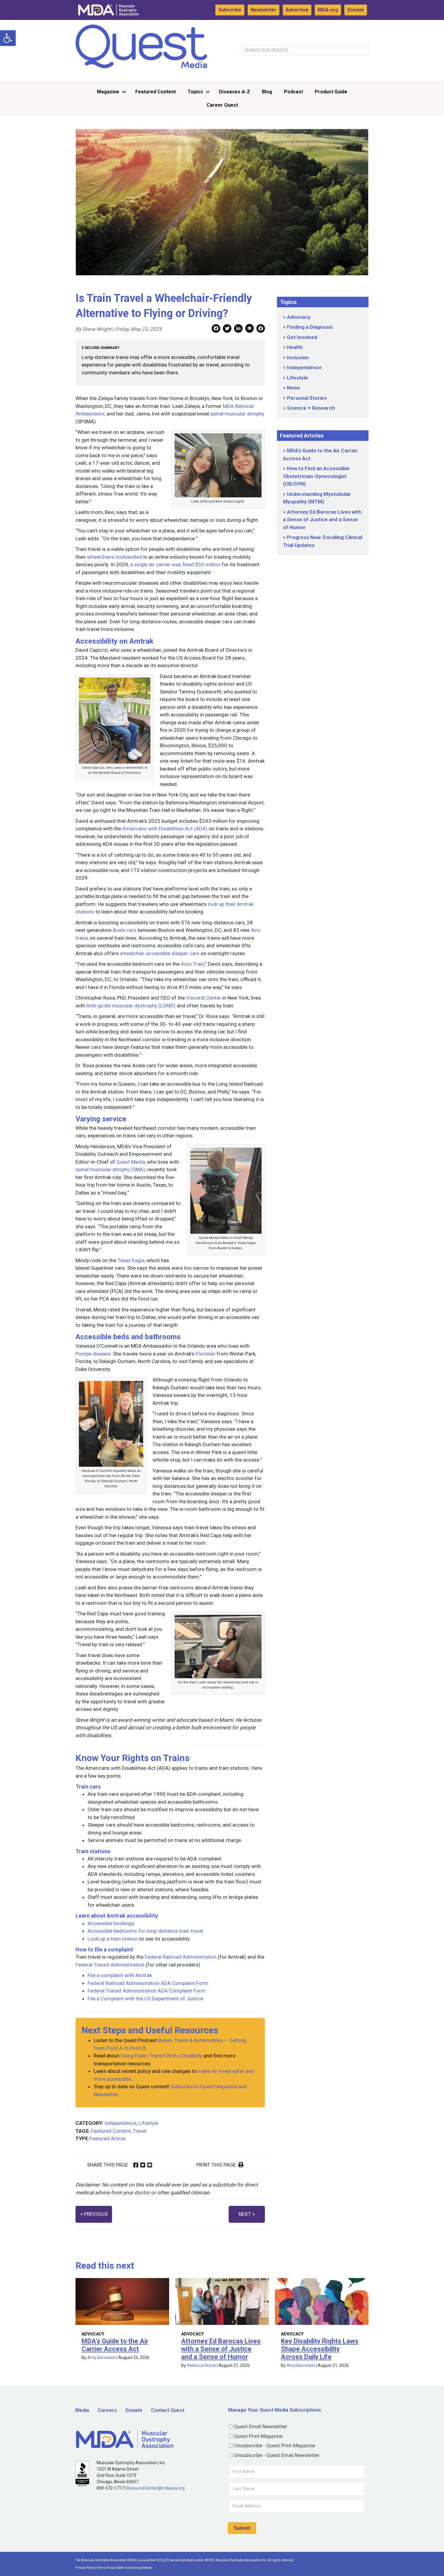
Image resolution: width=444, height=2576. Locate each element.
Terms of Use (106, 2568)
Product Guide (331, 92)
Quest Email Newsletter (261, 2426)
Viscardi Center (204, 998)
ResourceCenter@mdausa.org (156, 2488)
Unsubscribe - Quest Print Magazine (275, 2445)
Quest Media (131, 1162)
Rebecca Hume (201, 2365)
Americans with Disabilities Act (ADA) (165, 829)
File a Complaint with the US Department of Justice (145, 1999)
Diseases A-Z (235, 92)
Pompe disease (93, 1354)
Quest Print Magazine (258, 2436)
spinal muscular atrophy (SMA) (110, 1169)
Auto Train (193, 964)
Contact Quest (168, 2410)
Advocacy (299, 317)
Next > (247, 2214)
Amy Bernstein (101, 2358)
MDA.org (328, 10)
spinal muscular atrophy (237, 414)
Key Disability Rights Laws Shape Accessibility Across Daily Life (320, 2349)
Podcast (293, 92)
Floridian (206, 1354)
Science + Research (311, 408)
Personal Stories (307, 398)
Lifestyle (148, 2123)
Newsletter (264, 10)
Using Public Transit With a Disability (161, 2056)
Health (295, 347)
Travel (140, 2131)
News (293, 388)
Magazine (108, 92)
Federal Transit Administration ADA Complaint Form (146, 1991)
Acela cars (125, 930)
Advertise (297, 10)
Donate (356, 10)
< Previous (94, 2214)
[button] (8, 38)
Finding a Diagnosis (310, 327)
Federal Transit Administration (110, 1965)
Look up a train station (113, 1939)
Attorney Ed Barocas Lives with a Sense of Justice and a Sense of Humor (322, 520)
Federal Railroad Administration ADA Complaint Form (148, 1983)
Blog (267, 92)
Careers (107, 2410)
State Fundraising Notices (135, 2568)
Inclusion (298, 357)
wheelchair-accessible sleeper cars (160, 953)
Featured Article (108, 2138)
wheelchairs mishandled (114, 557)
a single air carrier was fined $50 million (175, 564)
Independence (121, 2123)
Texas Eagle (131, 1260)
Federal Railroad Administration (181, 1957)
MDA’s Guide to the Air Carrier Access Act (115, 2345)
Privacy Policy (85, 2568)
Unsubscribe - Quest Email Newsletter (277, 2455)
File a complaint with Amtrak (120, 1975)
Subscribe (230, 10)
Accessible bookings (111, 1923)
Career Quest (222, 105)
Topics (195, 92)
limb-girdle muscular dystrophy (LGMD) (131, 1006)
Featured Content (156, 92)
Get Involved (302, 337)
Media (82, 2410)
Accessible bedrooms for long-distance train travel (145, 1931)
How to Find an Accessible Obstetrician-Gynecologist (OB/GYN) (316, 476)
